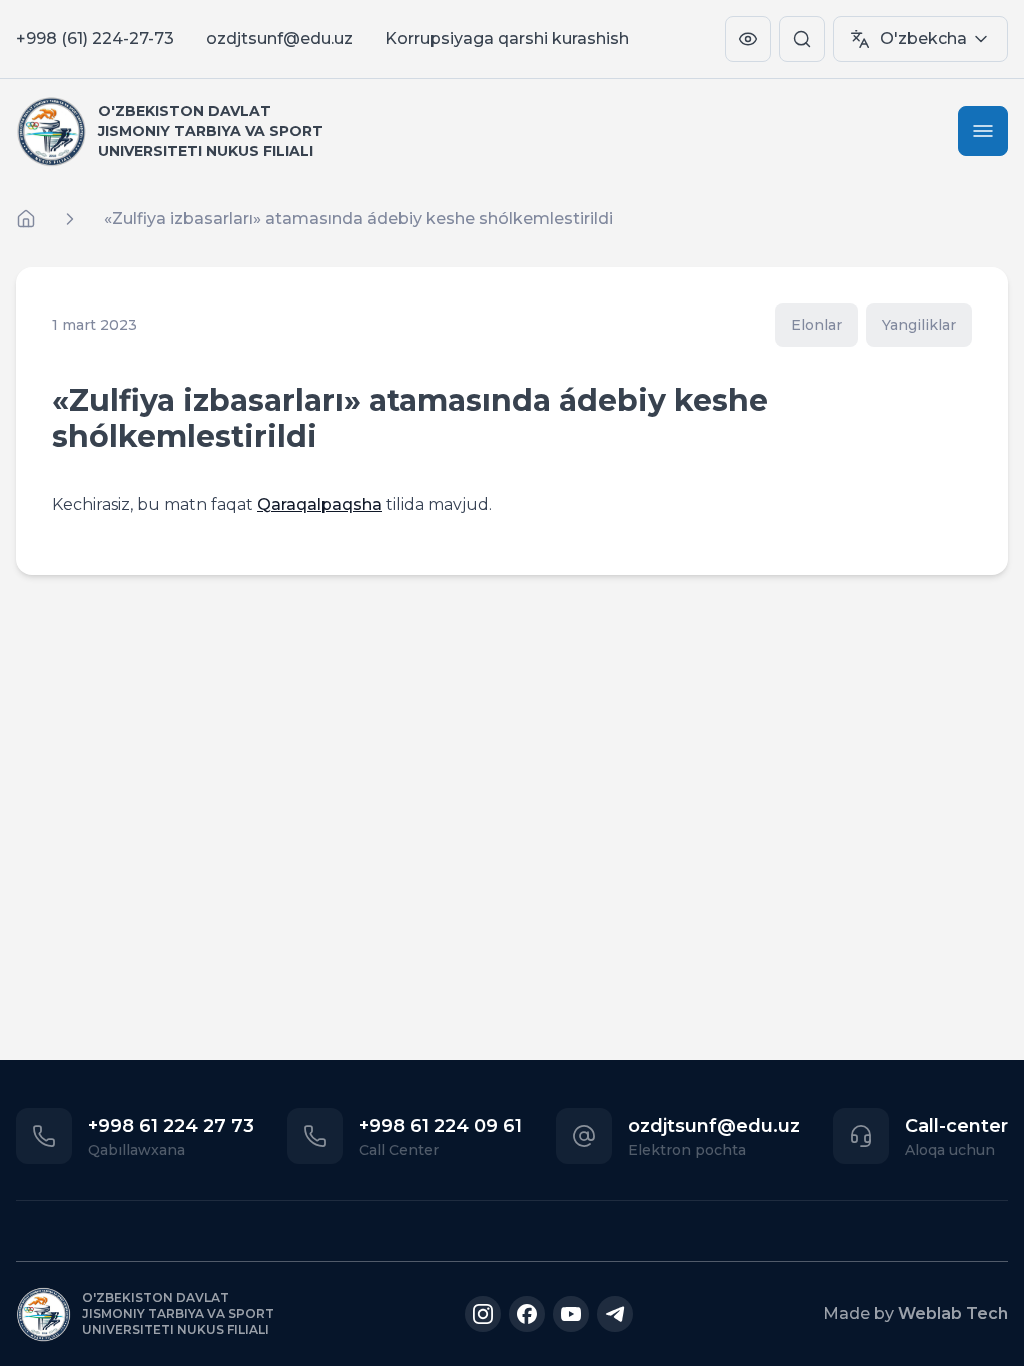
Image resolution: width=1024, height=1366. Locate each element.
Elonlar (816, 325)
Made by (915, 1313)
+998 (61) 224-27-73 (95, 38)
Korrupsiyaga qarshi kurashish (507, 38)
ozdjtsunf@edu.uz (279, 38)
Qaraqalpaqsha (319, 504)
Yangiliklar (919, 325)
